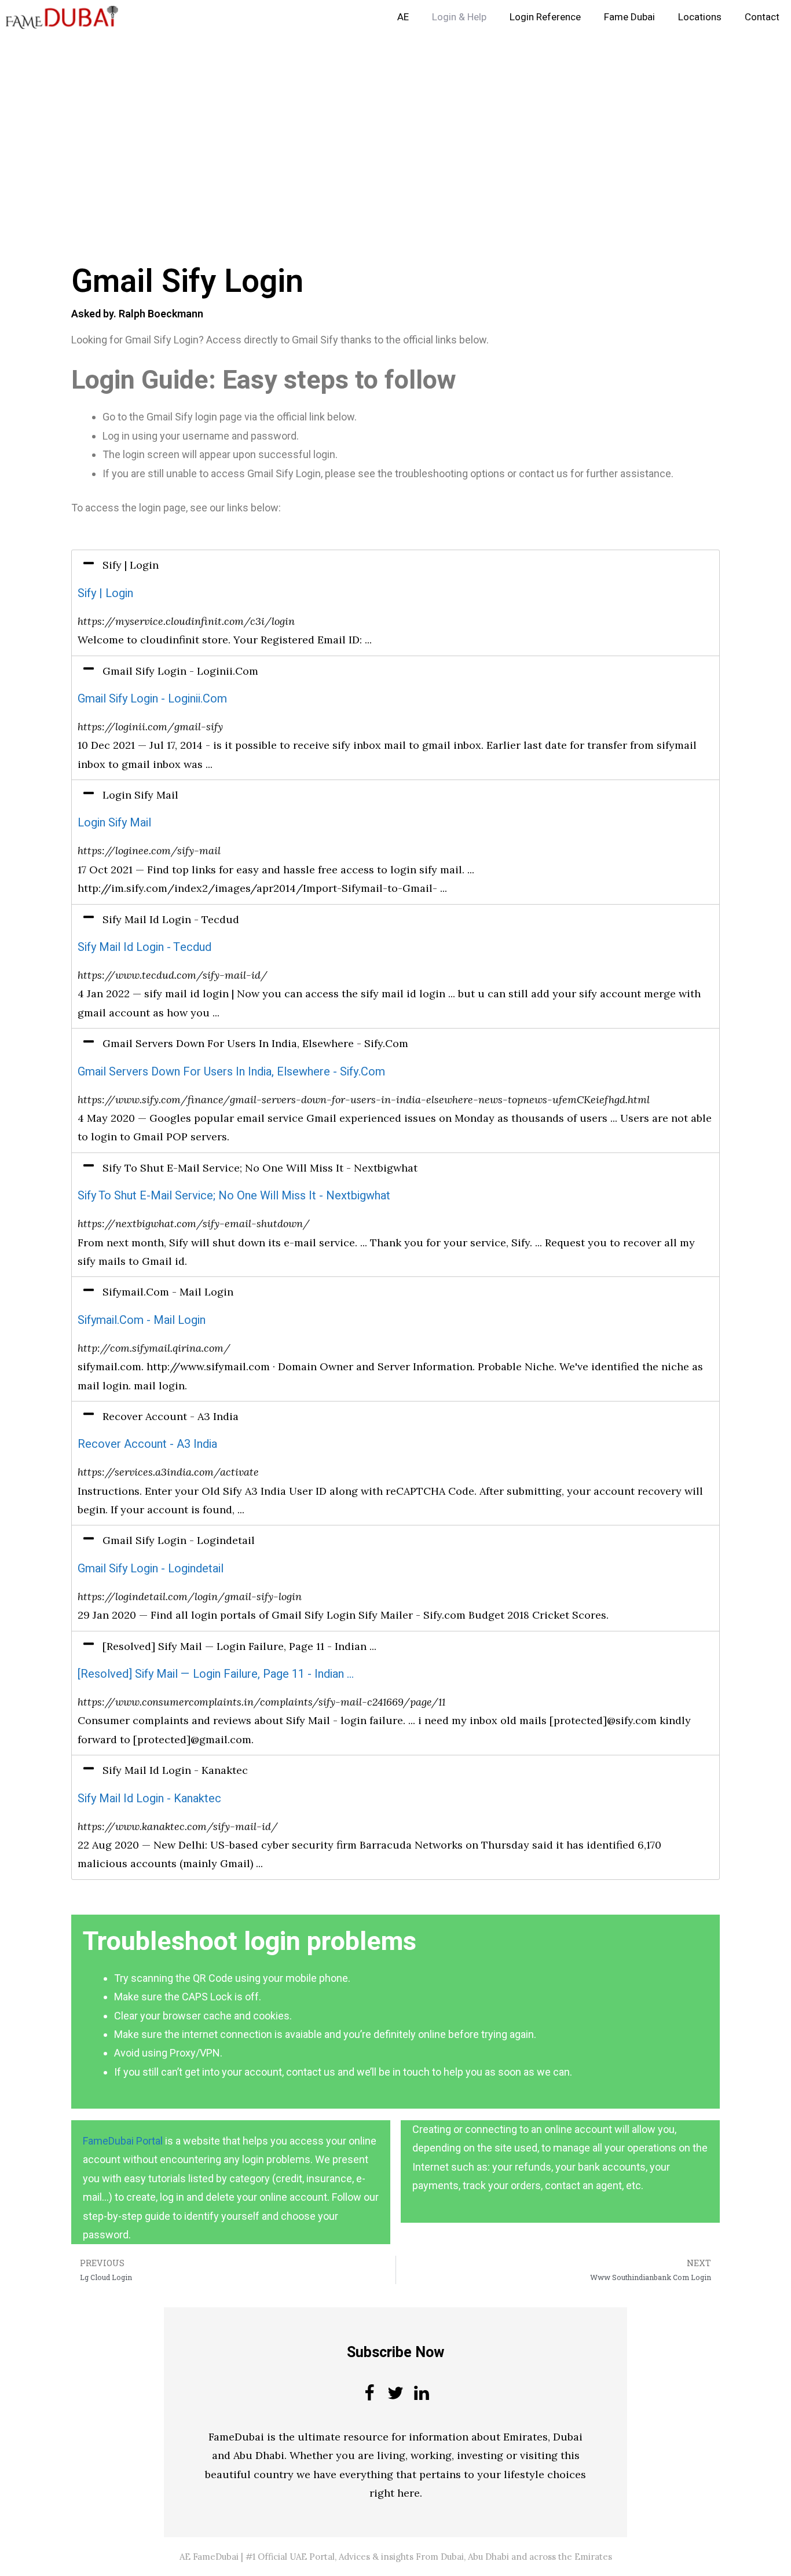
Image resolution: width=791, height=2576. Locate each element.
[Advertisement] (347, 120)
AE (403, 17)
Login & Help (459, 17)
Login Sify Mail (114, 823)
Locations (700, 17)
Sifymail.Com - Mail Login (142, 1320)
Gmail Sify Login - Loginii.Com (152, 699)
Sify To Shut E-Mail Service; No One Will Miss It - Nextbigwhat (234, 1196)
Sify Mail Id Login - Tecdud (144, 947)
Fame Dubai (629, 17)
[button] (395, 565)
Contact (762, 17)
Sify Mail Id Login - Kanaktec (149, 1799)
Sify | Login (105, 593)
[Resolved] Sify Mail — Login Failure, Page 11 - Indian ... (216, 1674)
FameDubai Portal (123, 2141)
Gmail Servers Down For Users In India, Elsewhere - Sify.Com (231, 1072)
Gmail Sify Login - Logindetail (151, 1569)
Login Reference (545, 17)
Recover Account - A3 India (147, 1444)
